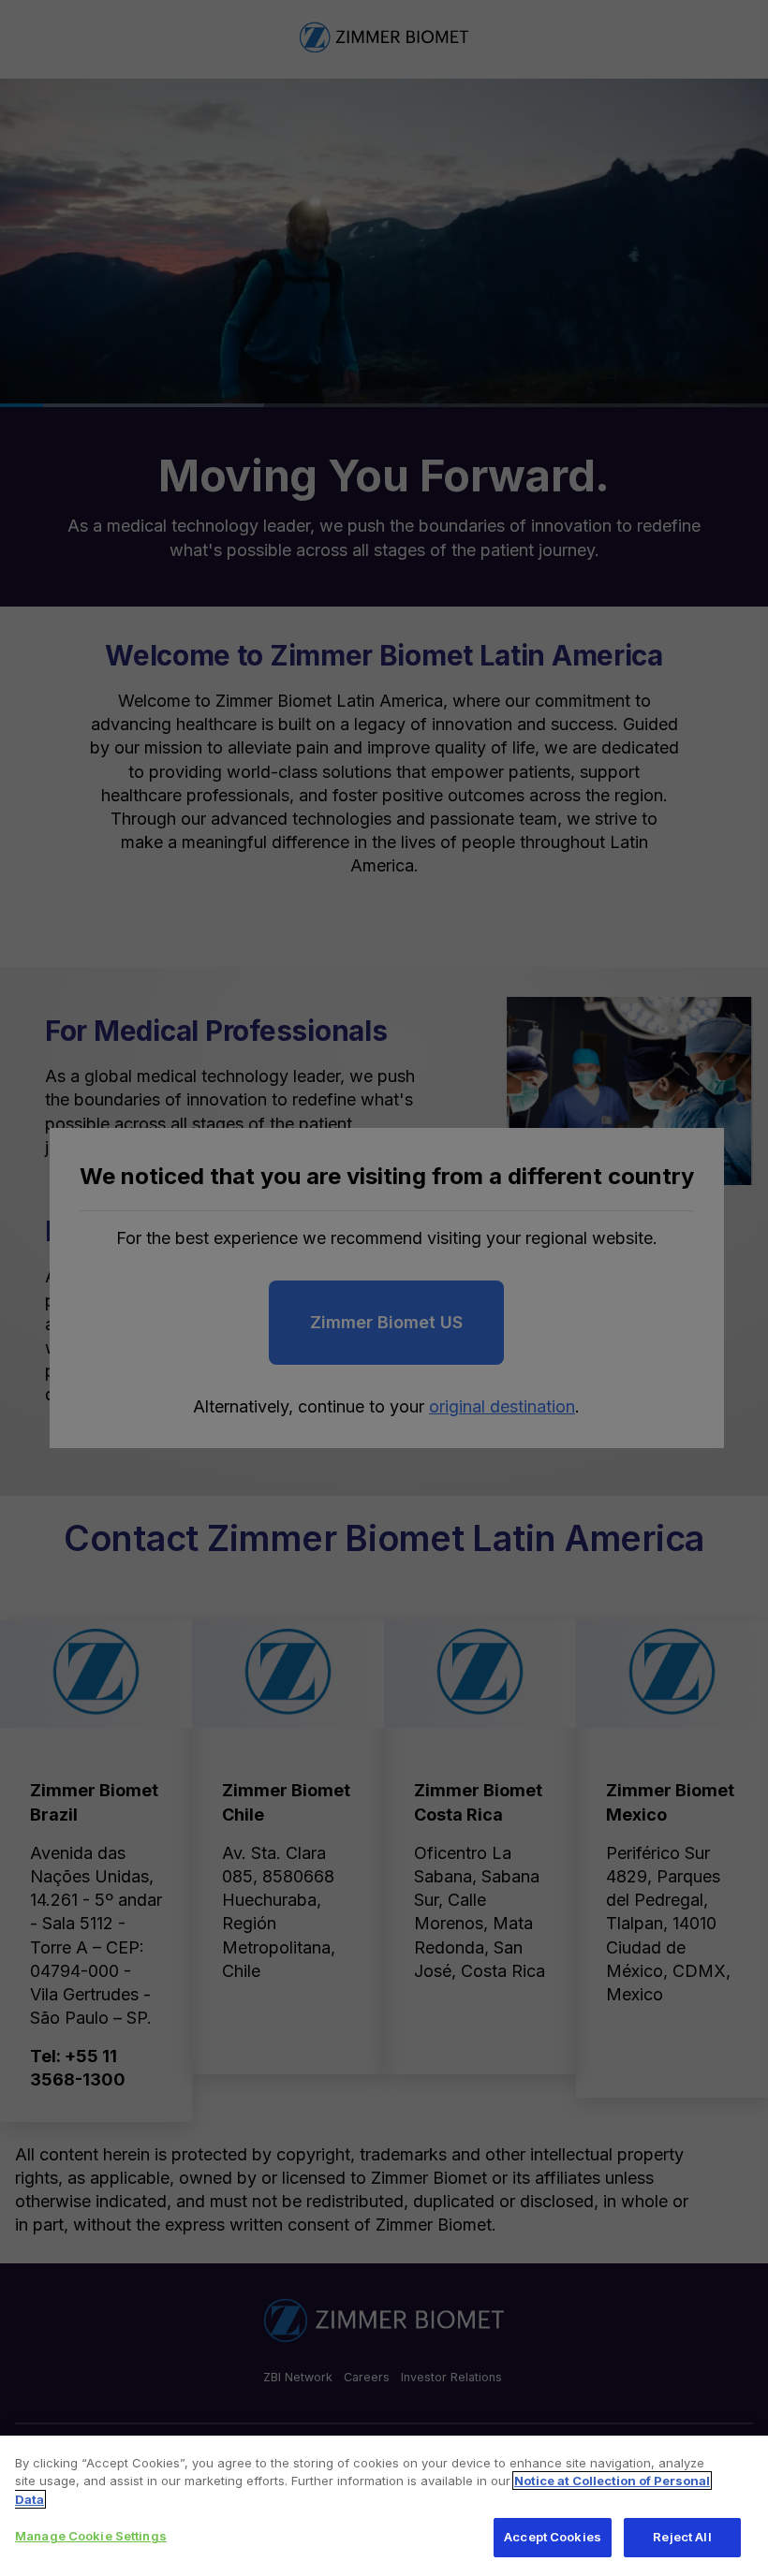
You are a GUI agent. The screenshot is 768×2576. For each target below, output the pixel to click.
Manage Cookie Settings (91, 2536)
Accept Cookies (553, 2537)
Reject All (682, 2537)
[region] (384, 2506)
